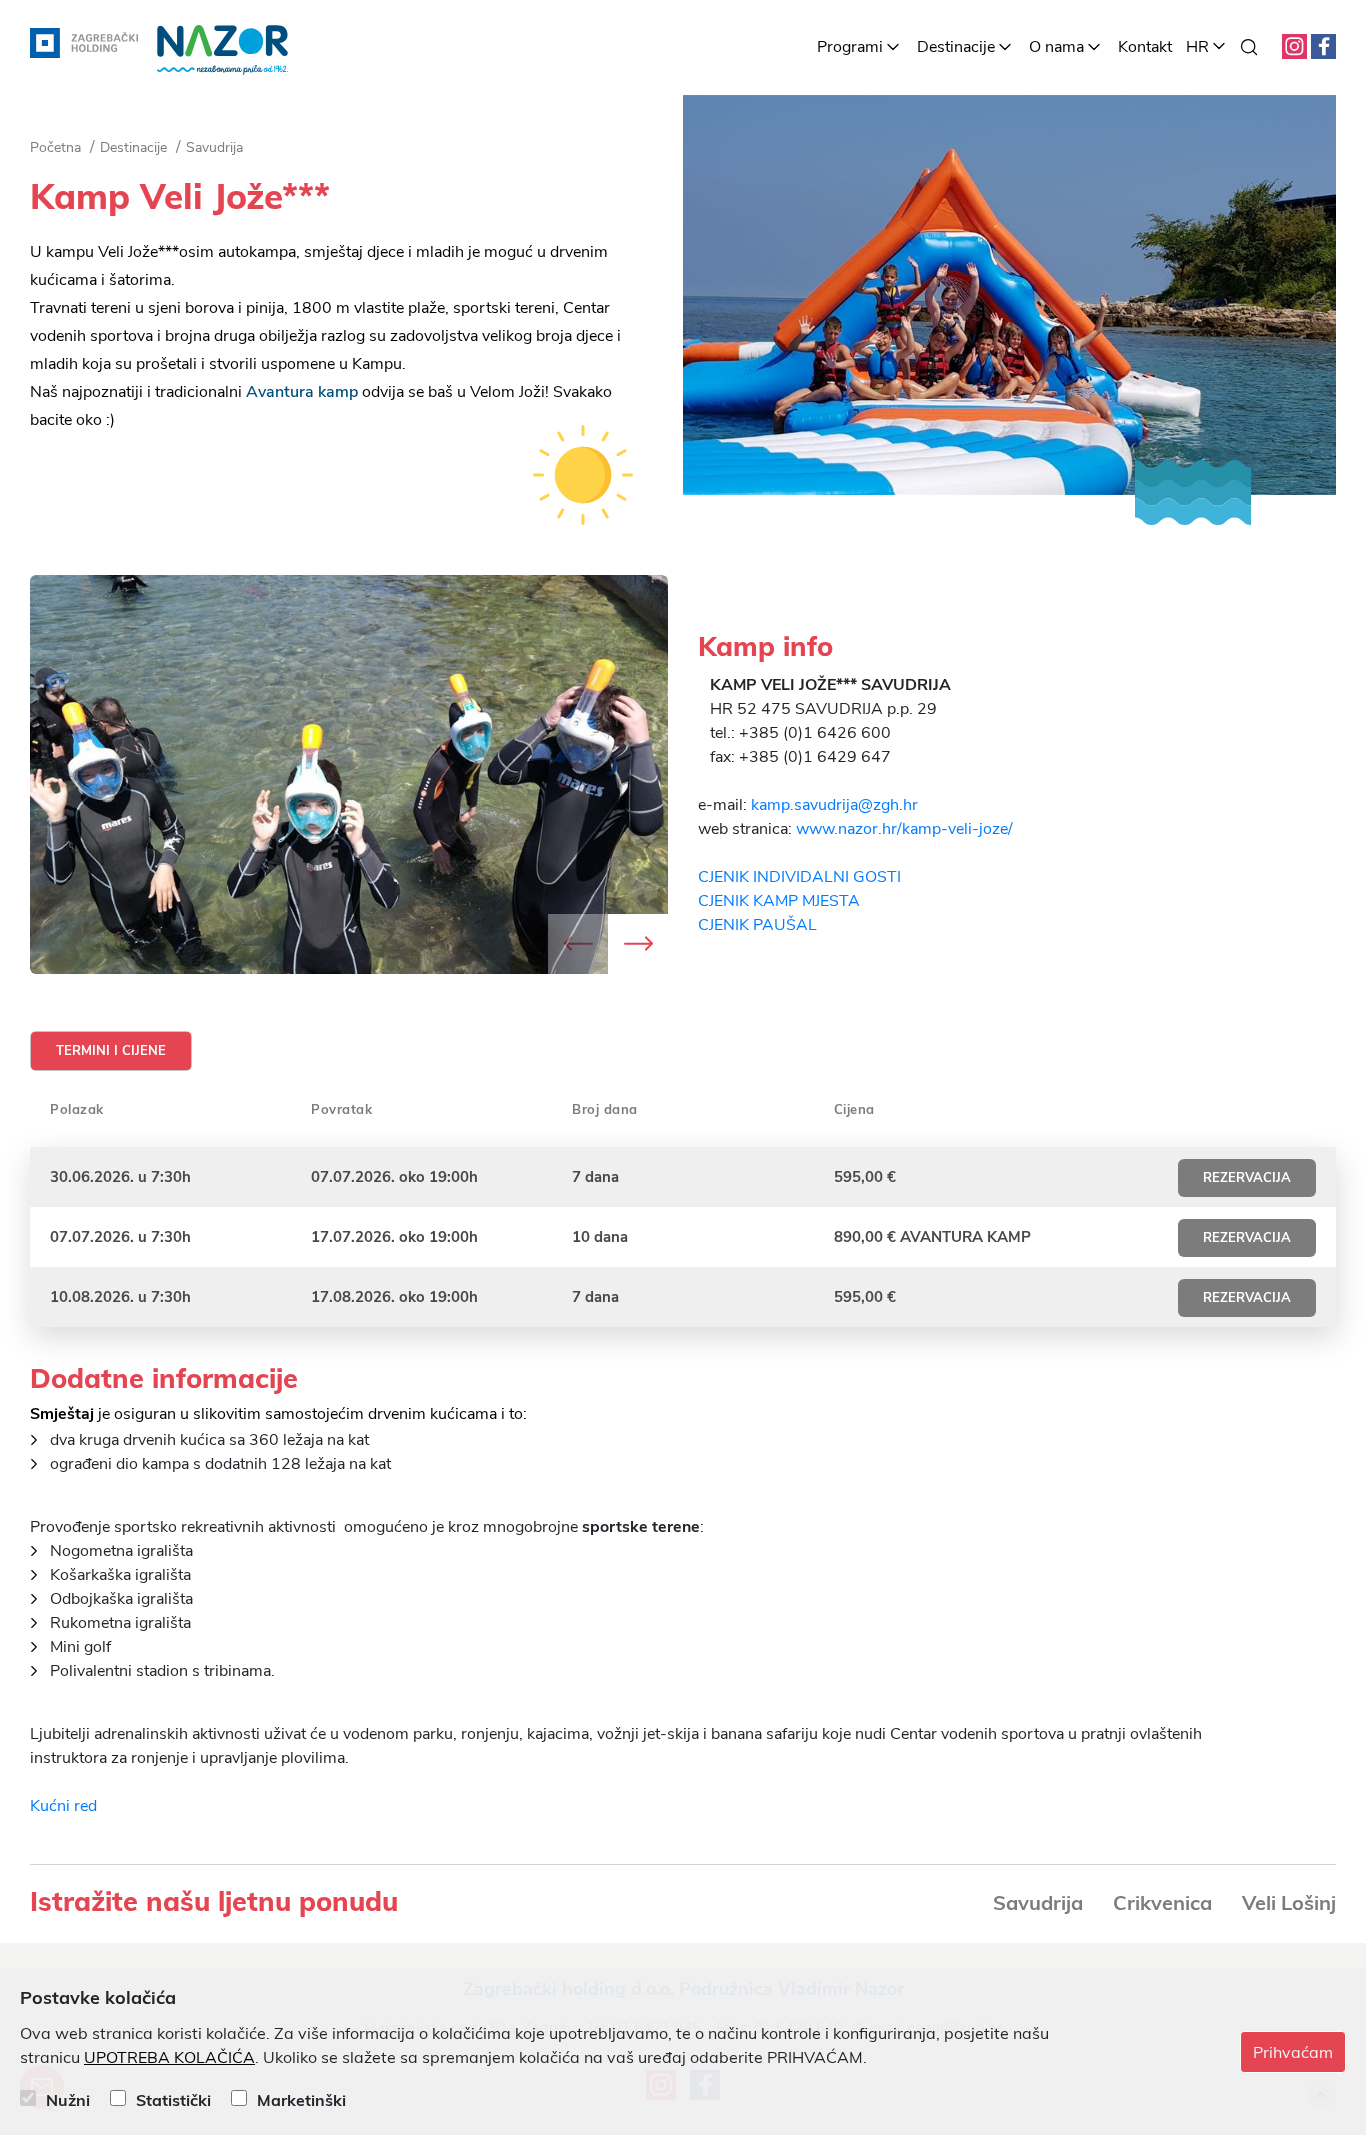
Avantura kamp (302, 392)
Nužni (68, 2100)
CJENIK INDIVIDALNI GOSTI (799, 877)
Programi (850, 47)
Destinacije (956, 47)
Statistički (173, 2100)
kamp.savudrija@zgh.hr (834, 805)
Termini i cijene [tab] (111, 1051)
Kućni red (63, 1806)
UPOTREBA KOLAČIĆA (169, 2058)
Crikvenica (1162, 1902)
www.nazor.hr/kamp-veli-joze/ (904, 829)
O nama (1056, 47)
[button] (638, 944)
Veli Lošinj (1289, 1902)
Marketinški (301, 2100)
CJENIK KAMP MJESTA (779, 901)
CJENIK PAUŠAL (757, 925)
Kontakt (1145, 47)
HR (1197, 47)
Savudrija (1038, 1902)
